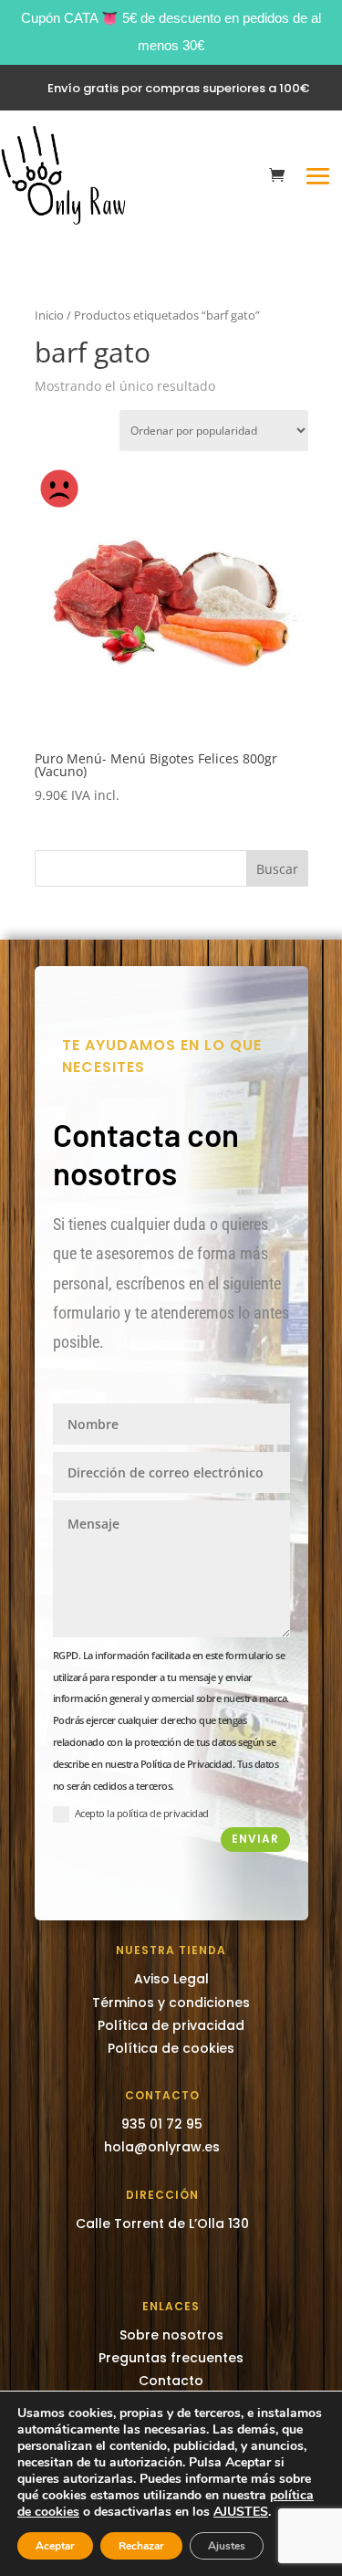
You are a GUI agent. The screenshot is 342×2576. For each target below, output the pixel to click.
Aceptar (55, 2546)
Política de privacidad (171, 2025)
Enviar (255, 1839)
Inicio (49, 315)
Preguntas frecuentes (171, 2358)
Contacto (171, 2381)
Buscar (277, 869)
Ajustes (227, 2546)
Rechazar (141, 2546)
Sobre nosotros (171, 2335)
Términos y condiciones (171, 2003)
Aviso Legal (171, 1979)
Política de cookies (171, 2048)
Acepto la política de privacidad (142, 1813)
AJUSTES (241, 2512)
